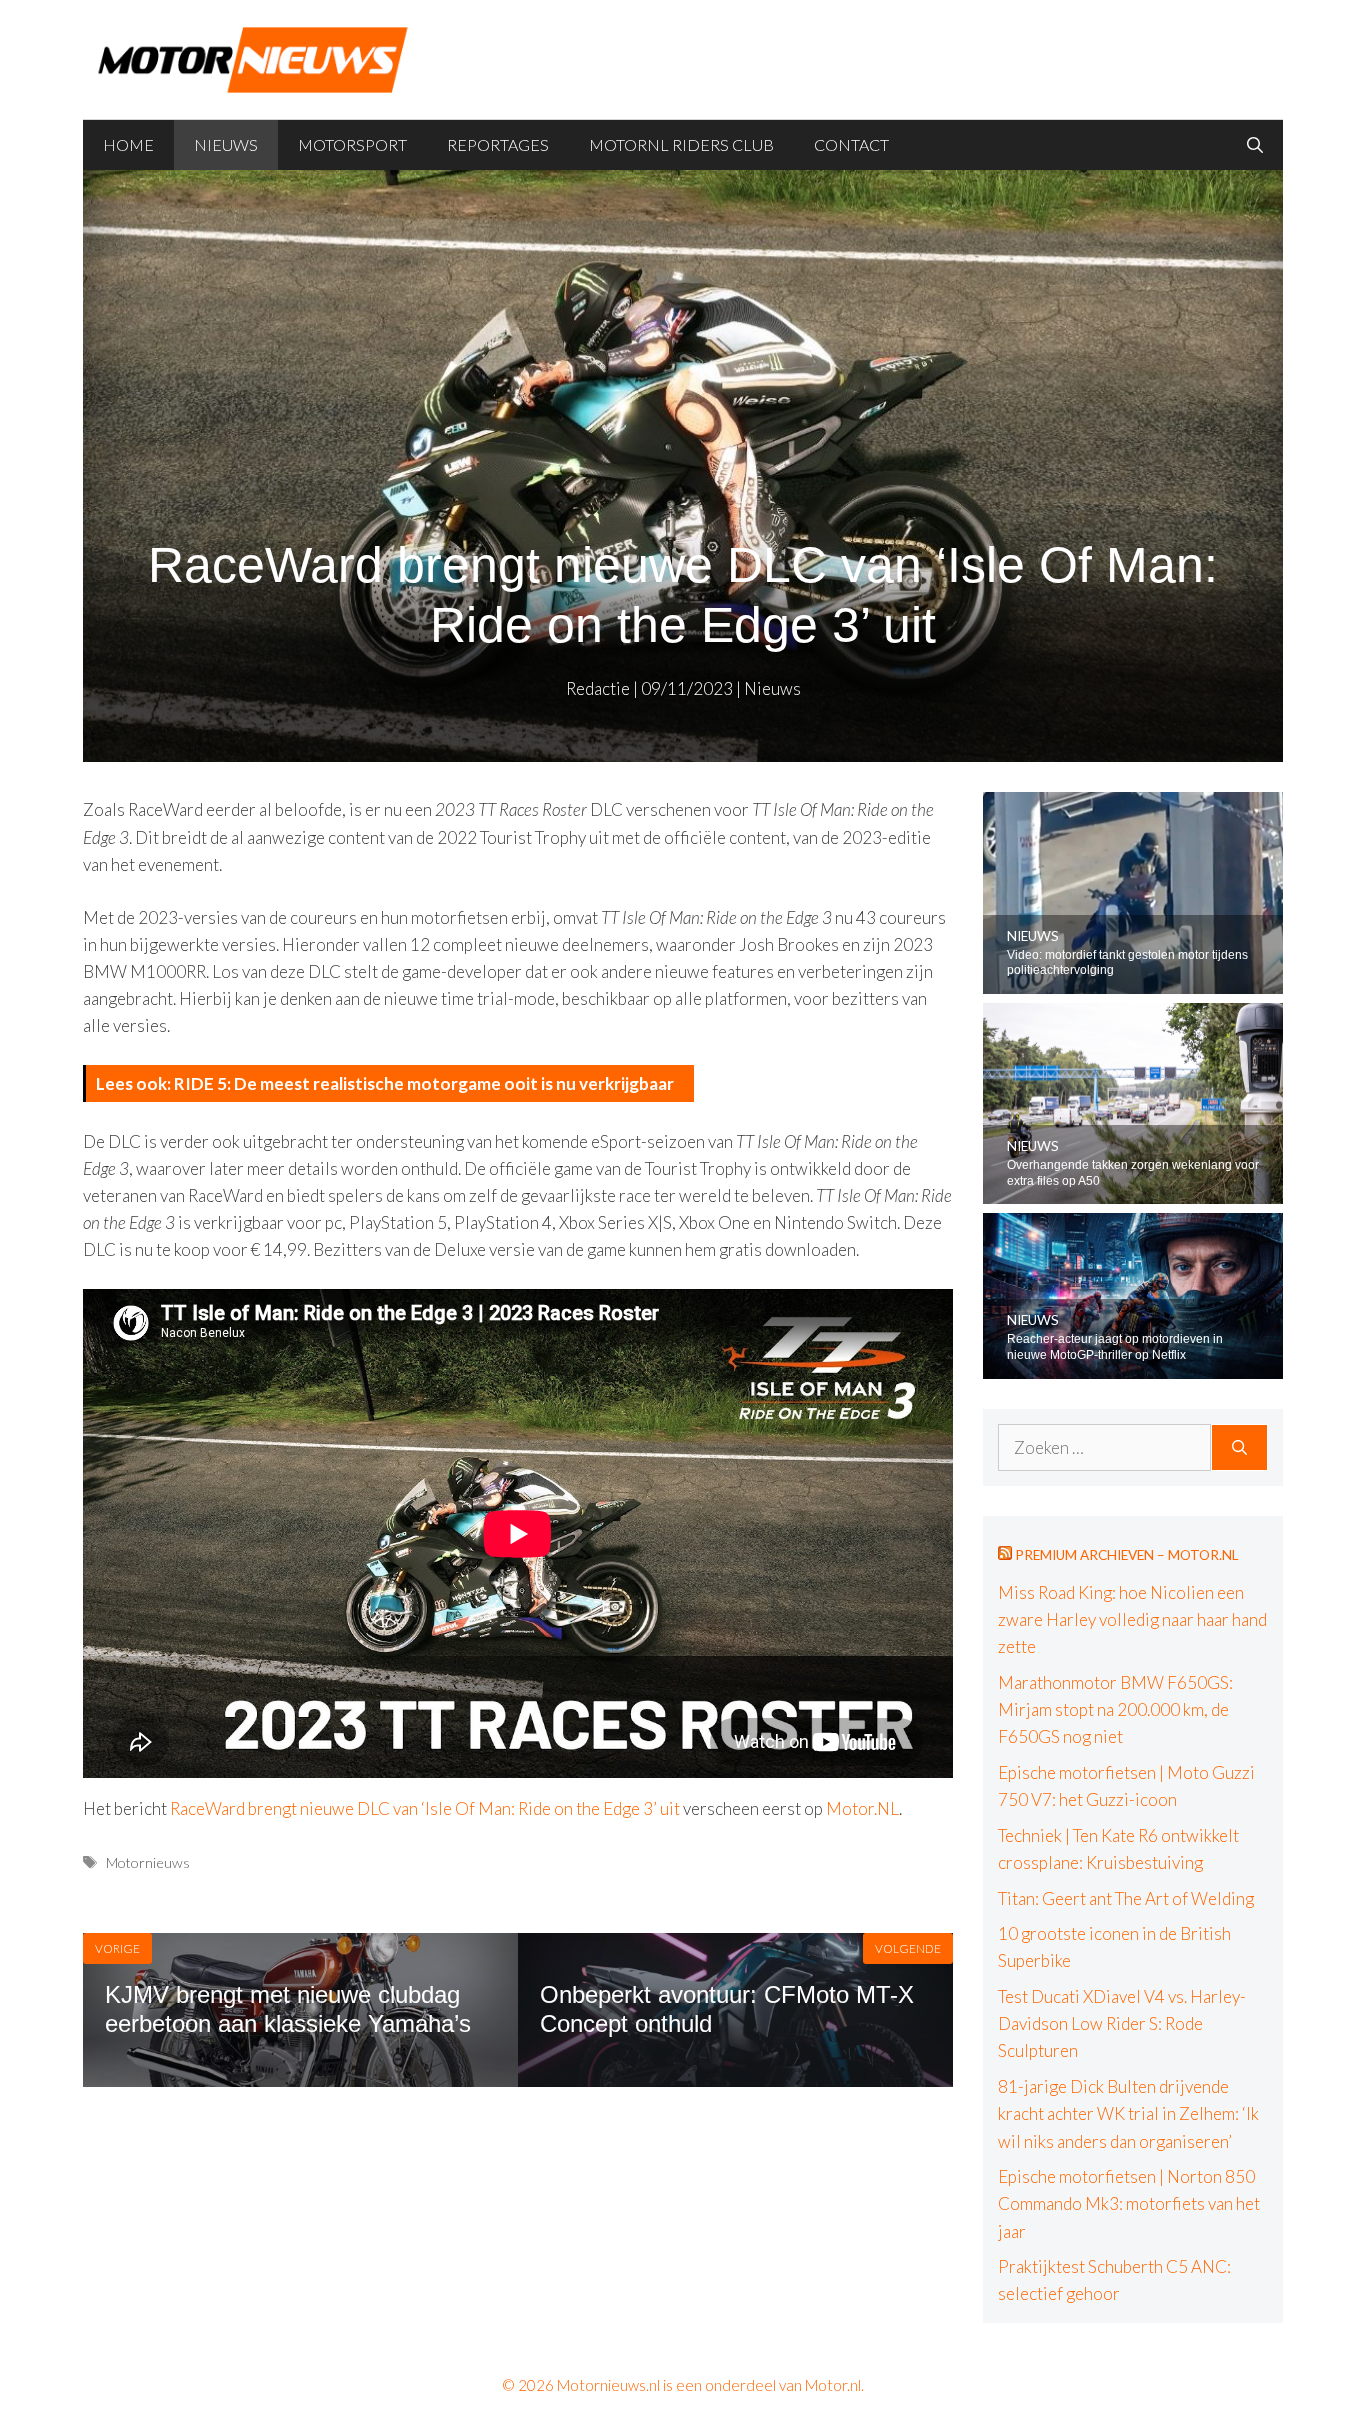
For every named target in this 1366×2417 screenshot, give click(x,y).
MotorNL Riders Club (681, 144)
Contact (851, 144)
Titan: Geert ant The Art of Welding (1126, 1898)
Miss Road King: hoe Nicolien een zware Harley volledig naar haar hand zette (1132, 1619)
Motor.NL (862, 1808)
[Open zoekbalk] (1255, 145)
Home (128, 144)
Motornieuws (148, 1862)
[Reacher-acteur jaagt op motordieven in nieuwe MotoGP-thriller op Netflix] (1133, 1364)
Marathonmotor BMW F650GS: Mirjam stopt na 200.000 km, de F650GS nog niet (1115, 1709)
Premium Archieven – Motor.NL (1127, 1555)
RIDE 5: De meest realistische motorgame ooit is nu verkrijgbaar (424, 1083)
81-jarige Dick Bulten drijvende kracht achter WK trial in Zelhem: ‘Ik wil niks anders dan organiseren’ (1128, 2113)
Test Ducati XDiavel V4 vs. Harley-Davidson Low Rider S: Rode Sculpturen (1122, 2023)
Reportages (498, 144)
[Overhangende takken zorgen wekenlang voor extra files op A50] (1133, 1190)
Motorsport (352, 144)
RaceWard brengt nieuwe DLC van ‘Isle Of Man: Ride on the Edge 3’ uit (425, 1808)
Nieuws (226, 144)
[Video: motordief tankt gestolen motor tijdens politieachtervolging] (1133, 980)
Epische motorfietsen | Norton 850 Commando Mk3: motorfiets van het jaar (1129, 2203)
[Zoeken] (1239, 1448)
